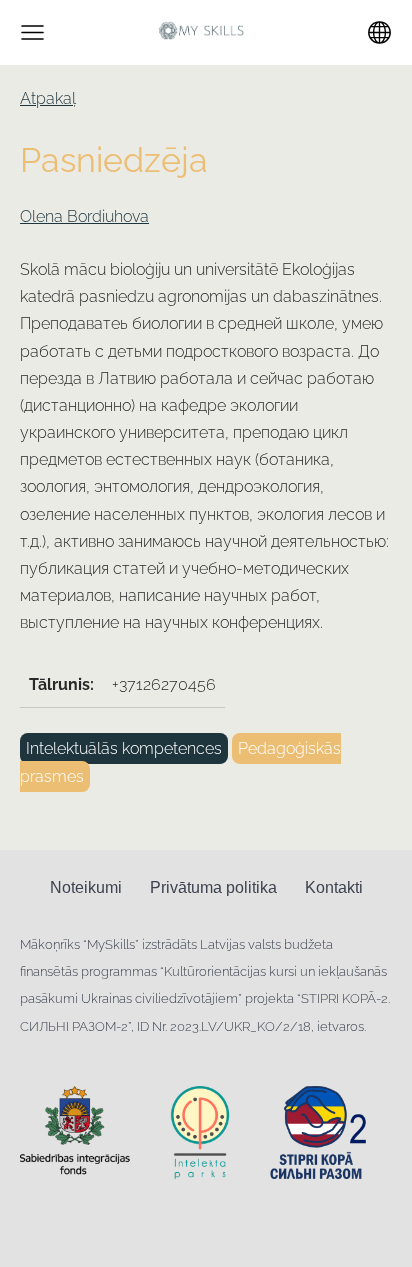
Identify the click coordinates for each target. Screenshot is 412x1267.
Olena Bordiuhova (84, 216)
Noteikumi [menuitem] (86, 887)
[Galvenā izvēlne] (32, 32)
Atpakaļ (48, 98)
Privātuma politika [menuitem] (213, 887)
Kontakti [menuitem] (334, 887)
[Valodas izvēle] (379, 32)
